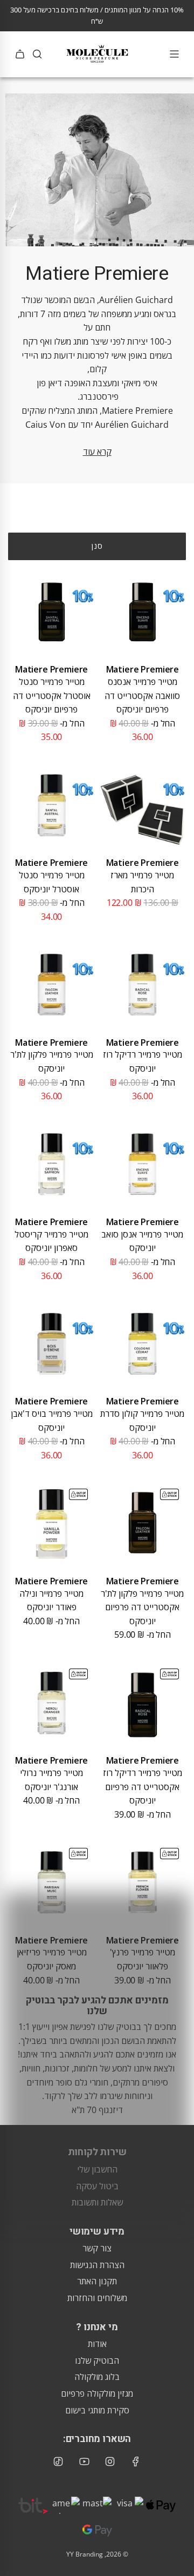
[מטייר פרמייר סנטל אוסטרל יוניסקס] (51, 805)
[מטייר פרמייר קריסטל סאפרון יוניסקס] (51, 1164)
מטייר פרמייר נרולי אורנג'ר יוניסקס (51, 1780)
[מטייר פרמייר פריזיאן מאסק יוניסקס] (51, 1882)
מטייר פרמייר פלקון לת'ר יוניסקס (52, 1061)
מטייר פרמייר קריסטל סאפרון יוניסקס (51, 1241)
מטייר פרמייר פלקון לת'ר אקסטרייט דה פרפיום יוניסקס (142, 1607)
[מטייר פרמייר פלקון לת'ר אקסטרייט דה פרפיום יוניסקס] (143, 1524)
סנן (97, 546)
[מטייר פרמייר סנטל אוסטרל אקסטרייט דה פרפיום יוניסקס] (51, 612)
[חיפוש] (37, 54)
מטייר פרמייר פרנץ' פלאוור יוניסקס (143, 1959)
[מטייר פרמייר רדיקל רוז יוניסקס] (143, 984)
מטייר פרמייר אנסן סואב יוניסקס (142, 1241)
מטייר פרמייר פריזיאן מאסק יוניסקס (52, 1959)
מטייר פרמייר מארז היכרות (142, 882)
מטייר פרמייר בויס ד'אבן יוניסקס (52, 1421)
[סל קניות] (20, 54)
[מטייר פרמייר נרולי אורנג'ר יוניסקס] (51, 1703)
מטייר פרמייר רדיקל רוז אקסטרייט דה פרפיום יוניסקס (143, 1787)
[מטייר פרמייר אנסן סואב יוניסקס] (143, 1164)
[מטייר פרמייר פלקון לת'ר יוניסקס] (51, 984)
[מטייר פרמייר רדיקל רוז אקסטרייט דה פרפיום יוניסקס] (143, 1703)
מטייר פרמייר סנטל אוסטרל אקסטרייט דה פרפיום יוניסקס (52, 695)
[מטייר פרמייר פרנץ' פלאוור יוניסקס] (143, 1882)
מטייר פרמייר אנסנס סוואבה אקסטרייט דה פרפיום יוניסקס (142, 695)
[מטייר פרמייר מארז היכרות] (143, 805)
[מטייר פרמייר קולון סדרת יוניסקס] (143, 1344)
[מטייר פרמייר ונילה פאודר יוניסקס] (51, 1524)
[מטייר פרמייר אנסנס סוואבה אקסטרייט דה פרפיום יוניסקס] (143, 612)
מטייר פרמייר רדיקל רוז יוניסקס (143, 1061)
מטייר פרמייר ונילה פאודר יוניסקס (51, 1600)
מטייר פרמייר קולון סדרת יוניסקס (142, 1421)
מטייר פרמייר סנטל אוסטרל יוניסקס (52, 882)
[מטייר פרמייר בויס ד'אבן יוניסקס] (51, 1344)
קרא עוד (97, 452)
